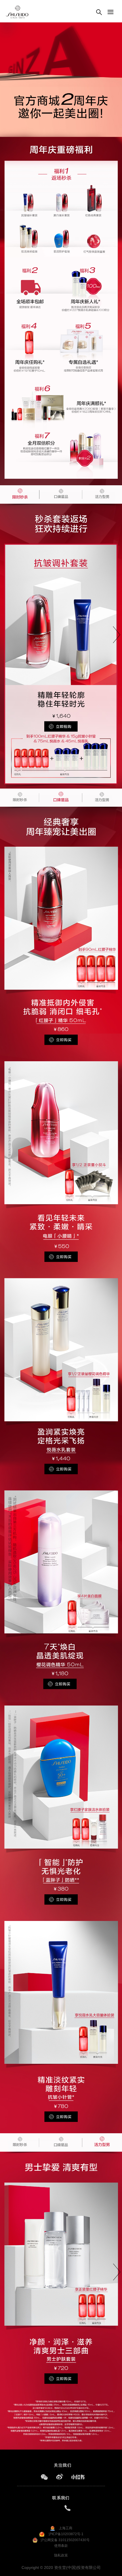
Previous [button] (11, 610)
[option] (61, 646)
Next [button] (116, 610)
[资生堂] (17, 12)
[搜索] (99, 12)
